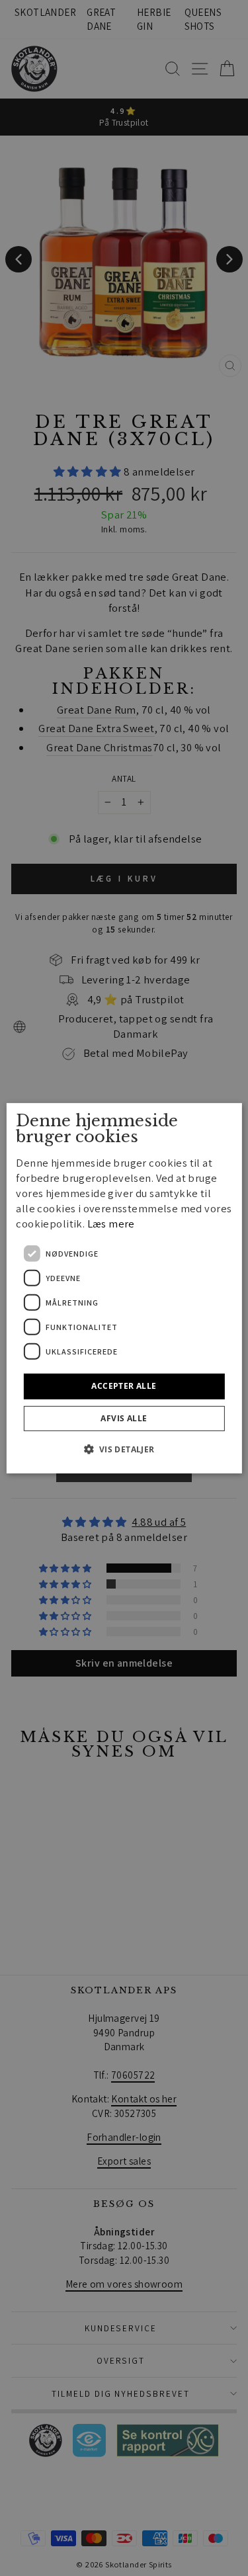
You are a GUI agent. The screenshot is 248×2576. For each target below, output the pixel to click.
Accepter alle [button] (124, 1386)
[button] (124, 1449)
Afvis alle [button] (124, 1418)
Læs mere (111, 1224)
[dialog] (124, 1288)
